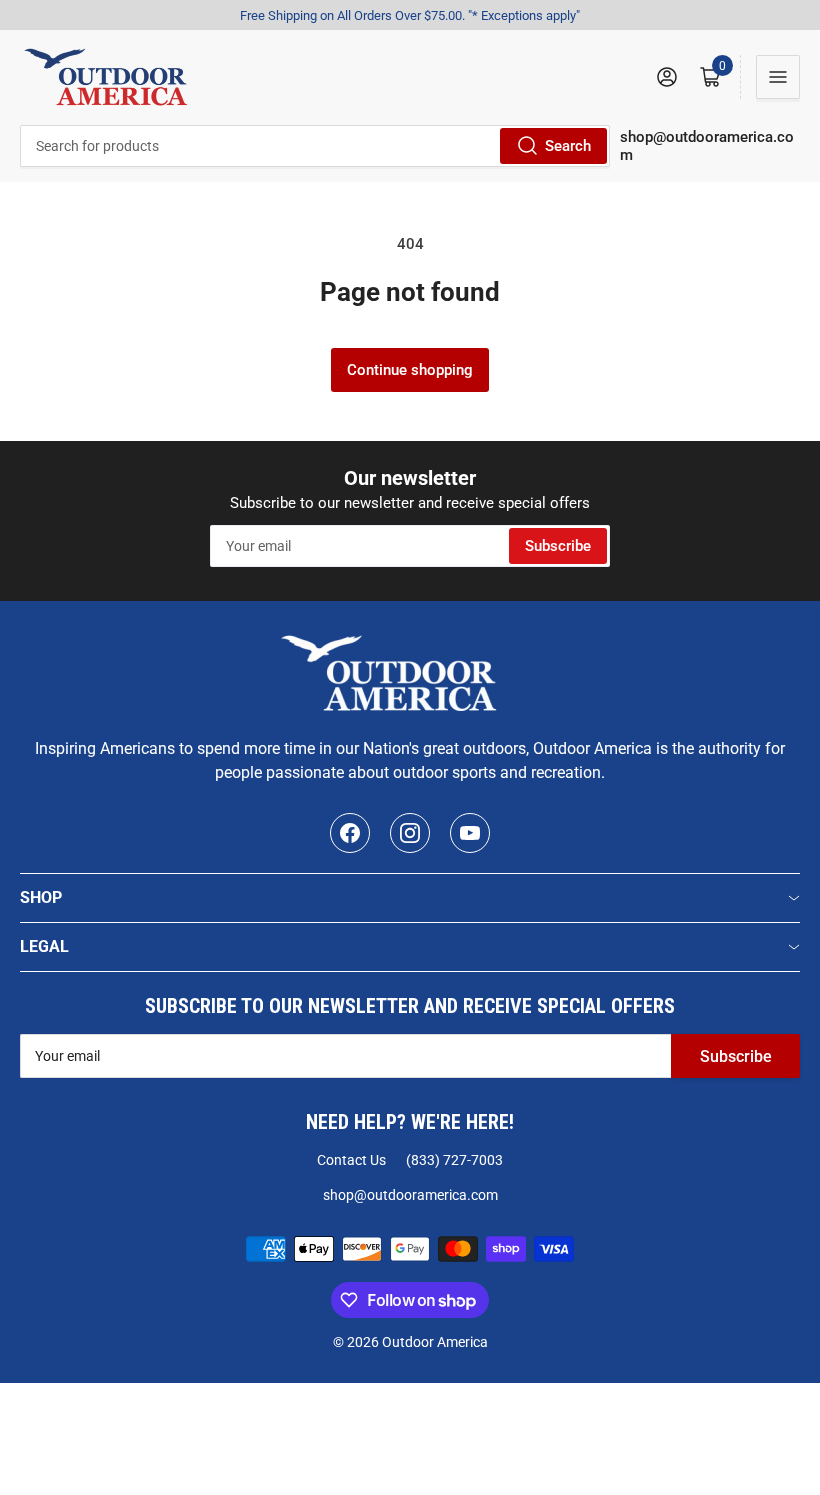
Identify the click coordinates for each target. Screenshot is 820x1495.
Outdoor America (435, 1342)
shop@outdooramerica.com (410, 1195)
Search (568, 146)
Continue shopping (410, 370)
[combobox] (315, 146)
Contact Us (351, 1160)
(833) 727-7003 (454, 1160)
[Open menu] (778, 77)
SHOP (41, 897)
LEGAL (44, 946)
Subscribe (558, 546)
